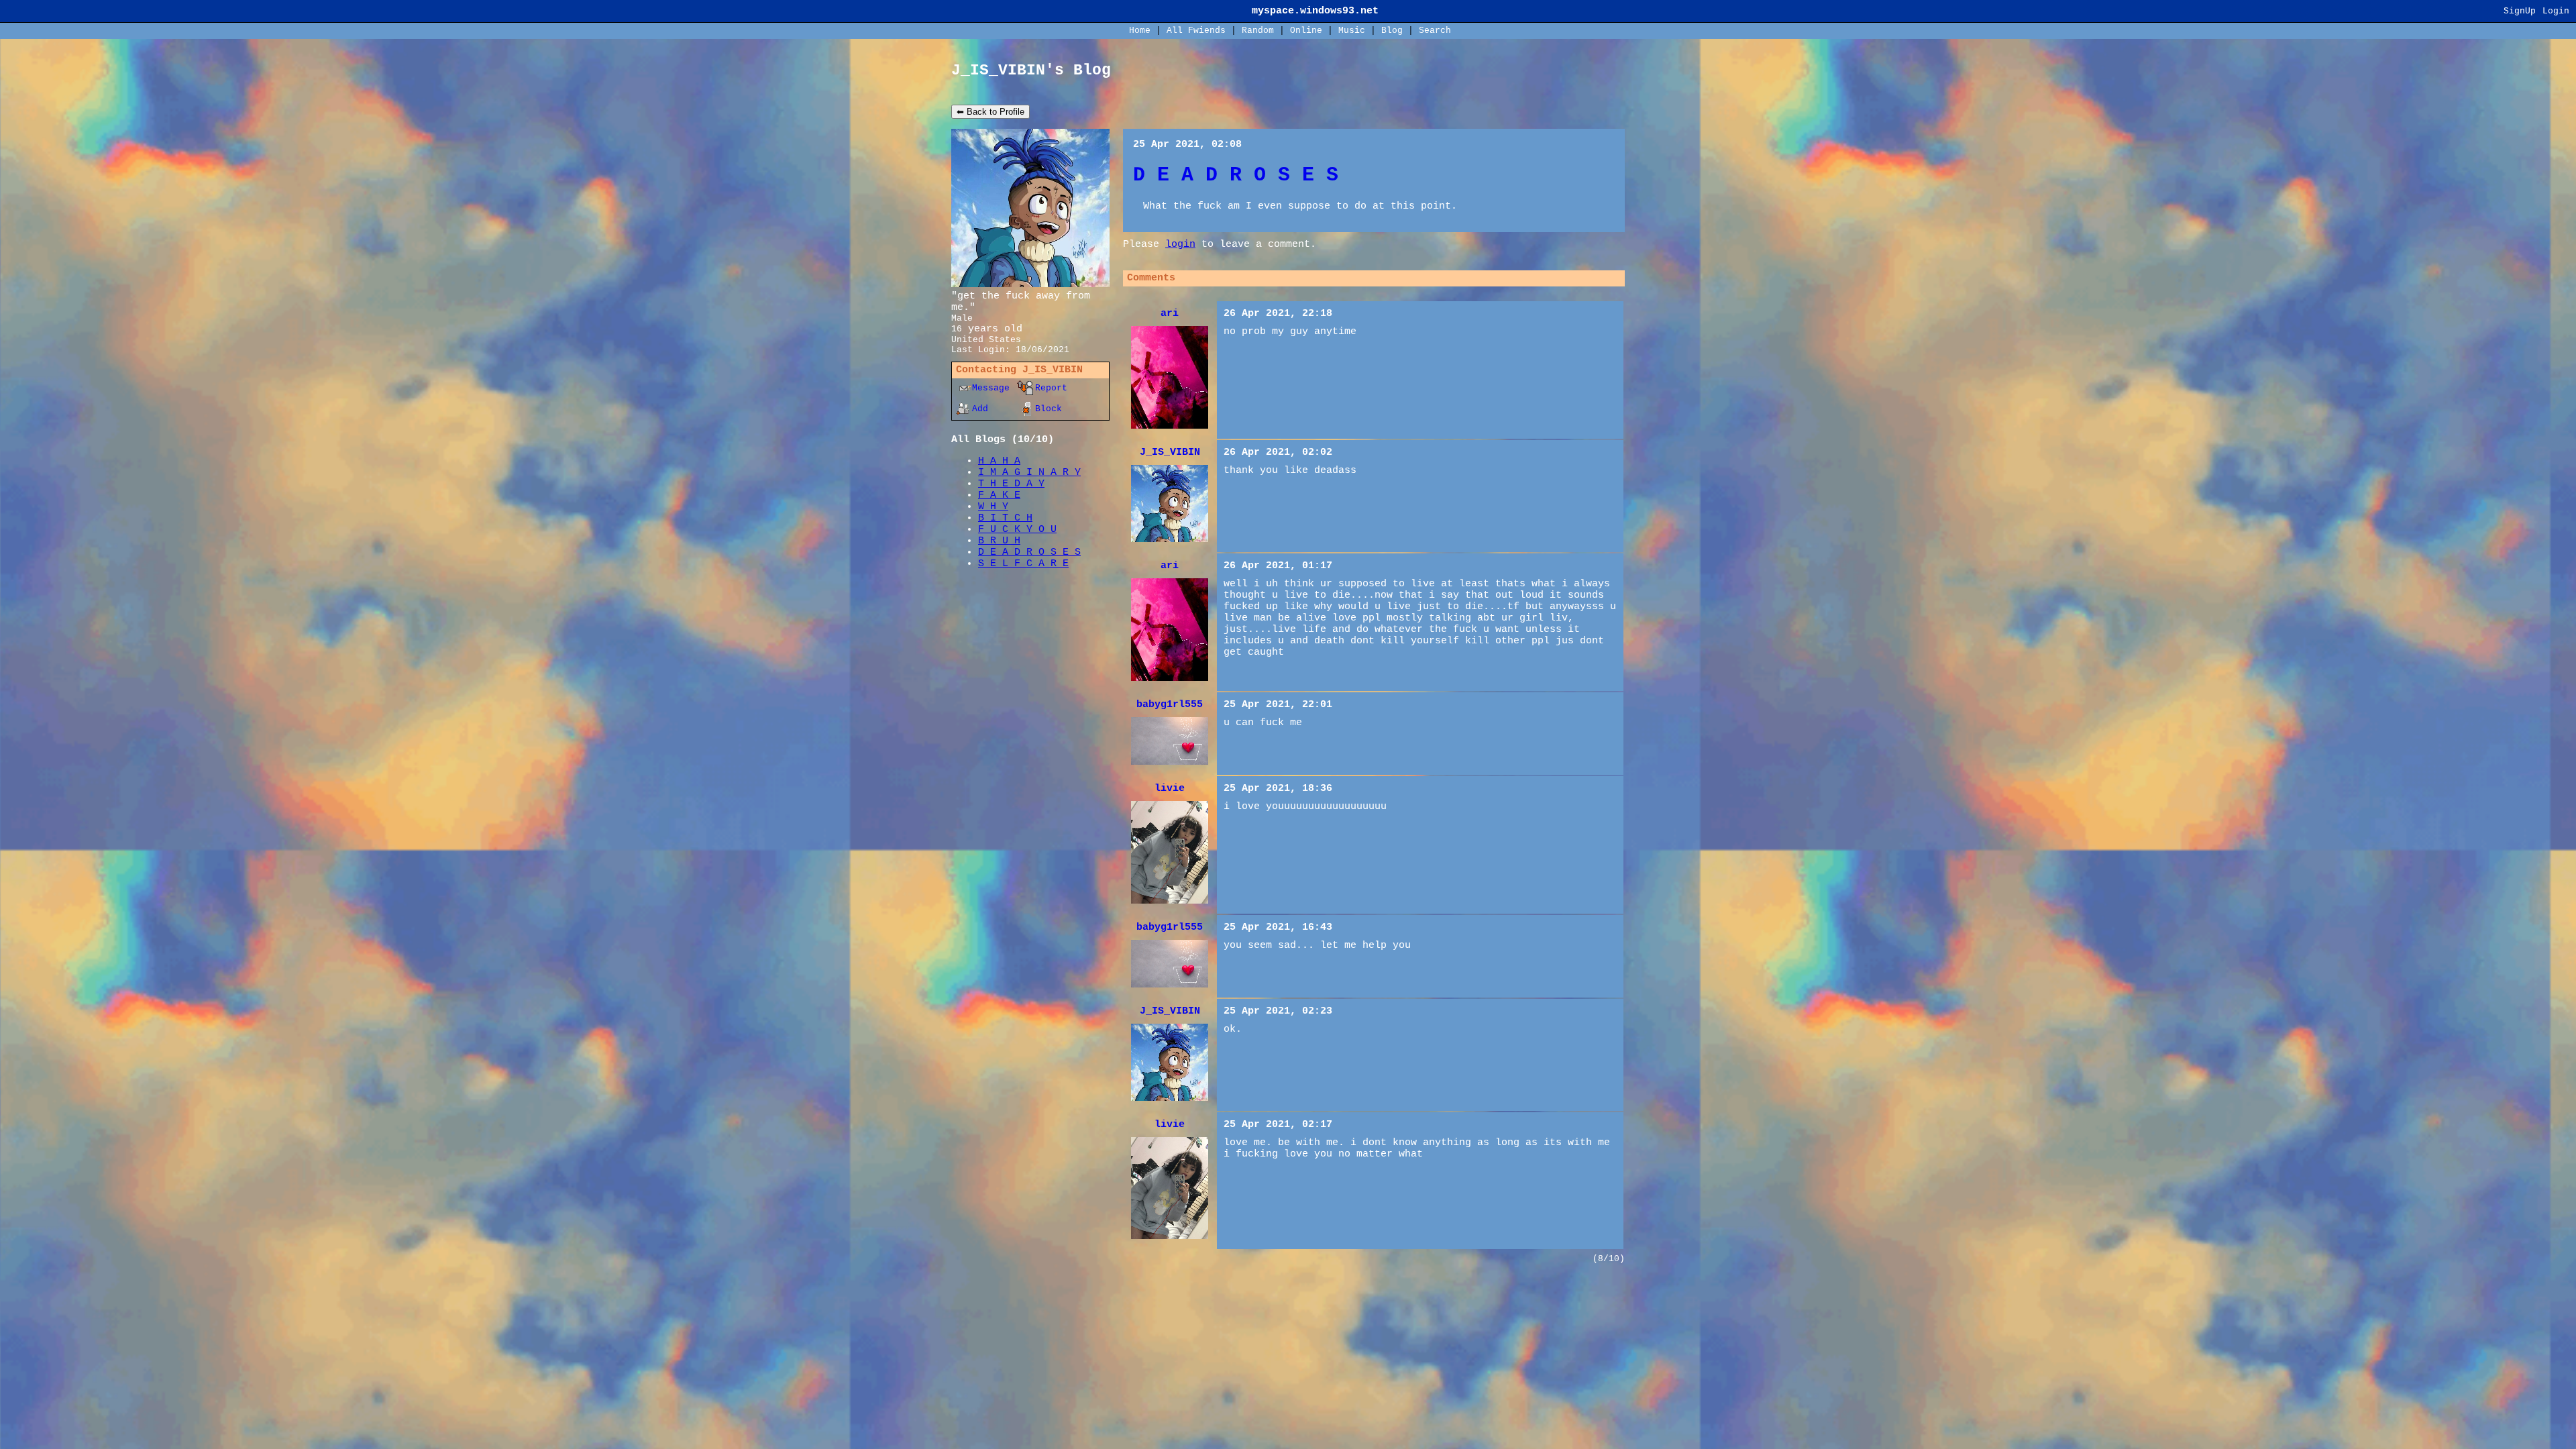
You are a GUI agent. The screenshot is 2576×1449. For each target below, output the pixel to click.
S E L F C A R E (1023, 564)
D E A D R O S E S (1029, 552)
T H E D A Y (1011, 484)
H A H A (999, 461)
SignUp (2520, 11)
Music (1352, 31)
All (1196, 31)
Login (2556, 11)
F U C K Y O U (1017, 530)
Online (1306, 31)
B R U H (999, 541)
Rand (1258, 31)
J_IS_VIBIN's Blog (1031, 70)
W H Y (993, 507)
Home (1140, 31)
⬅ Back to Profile (990, 112)
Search (1435, 31)
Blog (1392, 31)
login (1180, 245)
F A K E (999, 495)
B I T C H (1005, 518)
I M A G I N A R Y (1029, 473)
